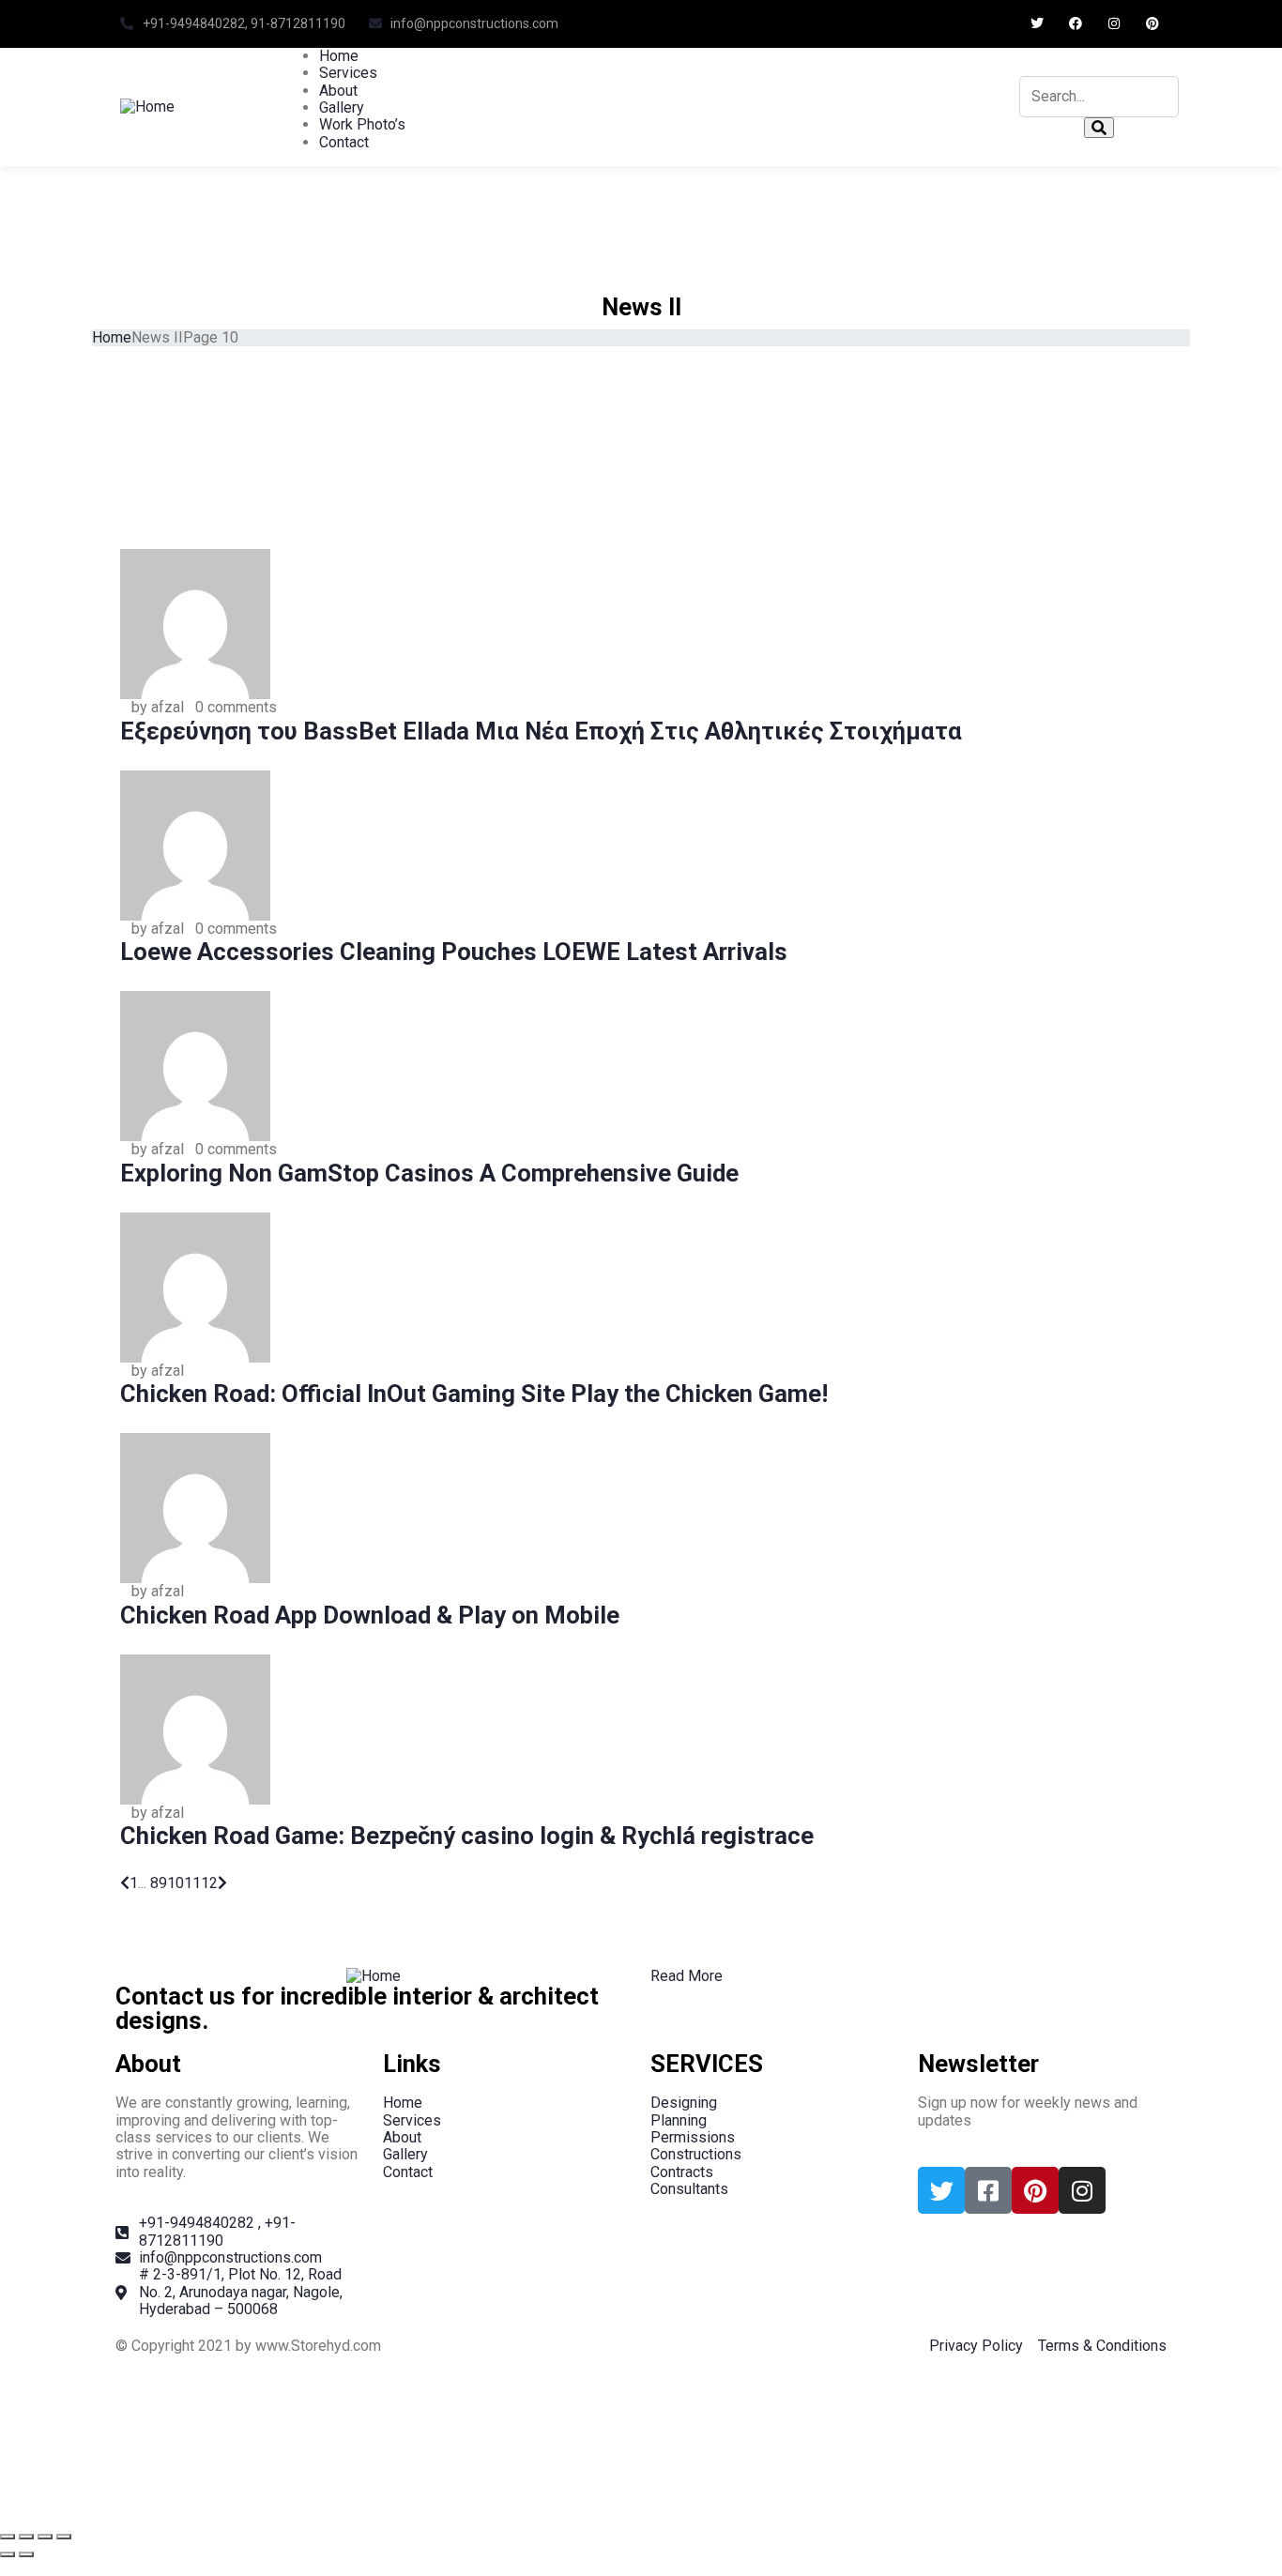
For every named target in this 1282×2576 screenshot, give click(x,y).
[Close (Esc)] (64, 2537)
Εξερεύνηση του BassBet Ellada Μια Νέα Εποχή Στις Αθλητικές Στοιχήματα (541, 731)
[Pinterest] (1152, 24)
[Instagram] (1114, 24)
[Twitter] (1038, 24)
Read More (687, 1976)
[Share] (45, 2537)
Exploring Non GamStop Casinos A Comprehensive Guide (429, 1173)
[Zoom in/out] (8, 2537)
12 (209, 1883)
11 (192, 1883)
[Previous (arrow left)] (8, 2554)
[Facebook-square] (988, 2190)
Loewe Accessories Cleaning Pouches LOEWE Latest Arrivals (454, 952)
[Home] (147, 106)
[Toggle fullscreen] (26, 2537)
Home (112, 337)
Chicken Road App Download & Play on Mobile (370, 1615)
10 (176, 1883)
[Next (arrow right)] (26, 2554)
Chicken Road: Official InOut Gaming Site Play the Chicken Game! (474, 1394)
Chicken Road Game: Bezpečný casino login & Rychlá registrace (467, 1836)
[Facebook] (1076, 24)
